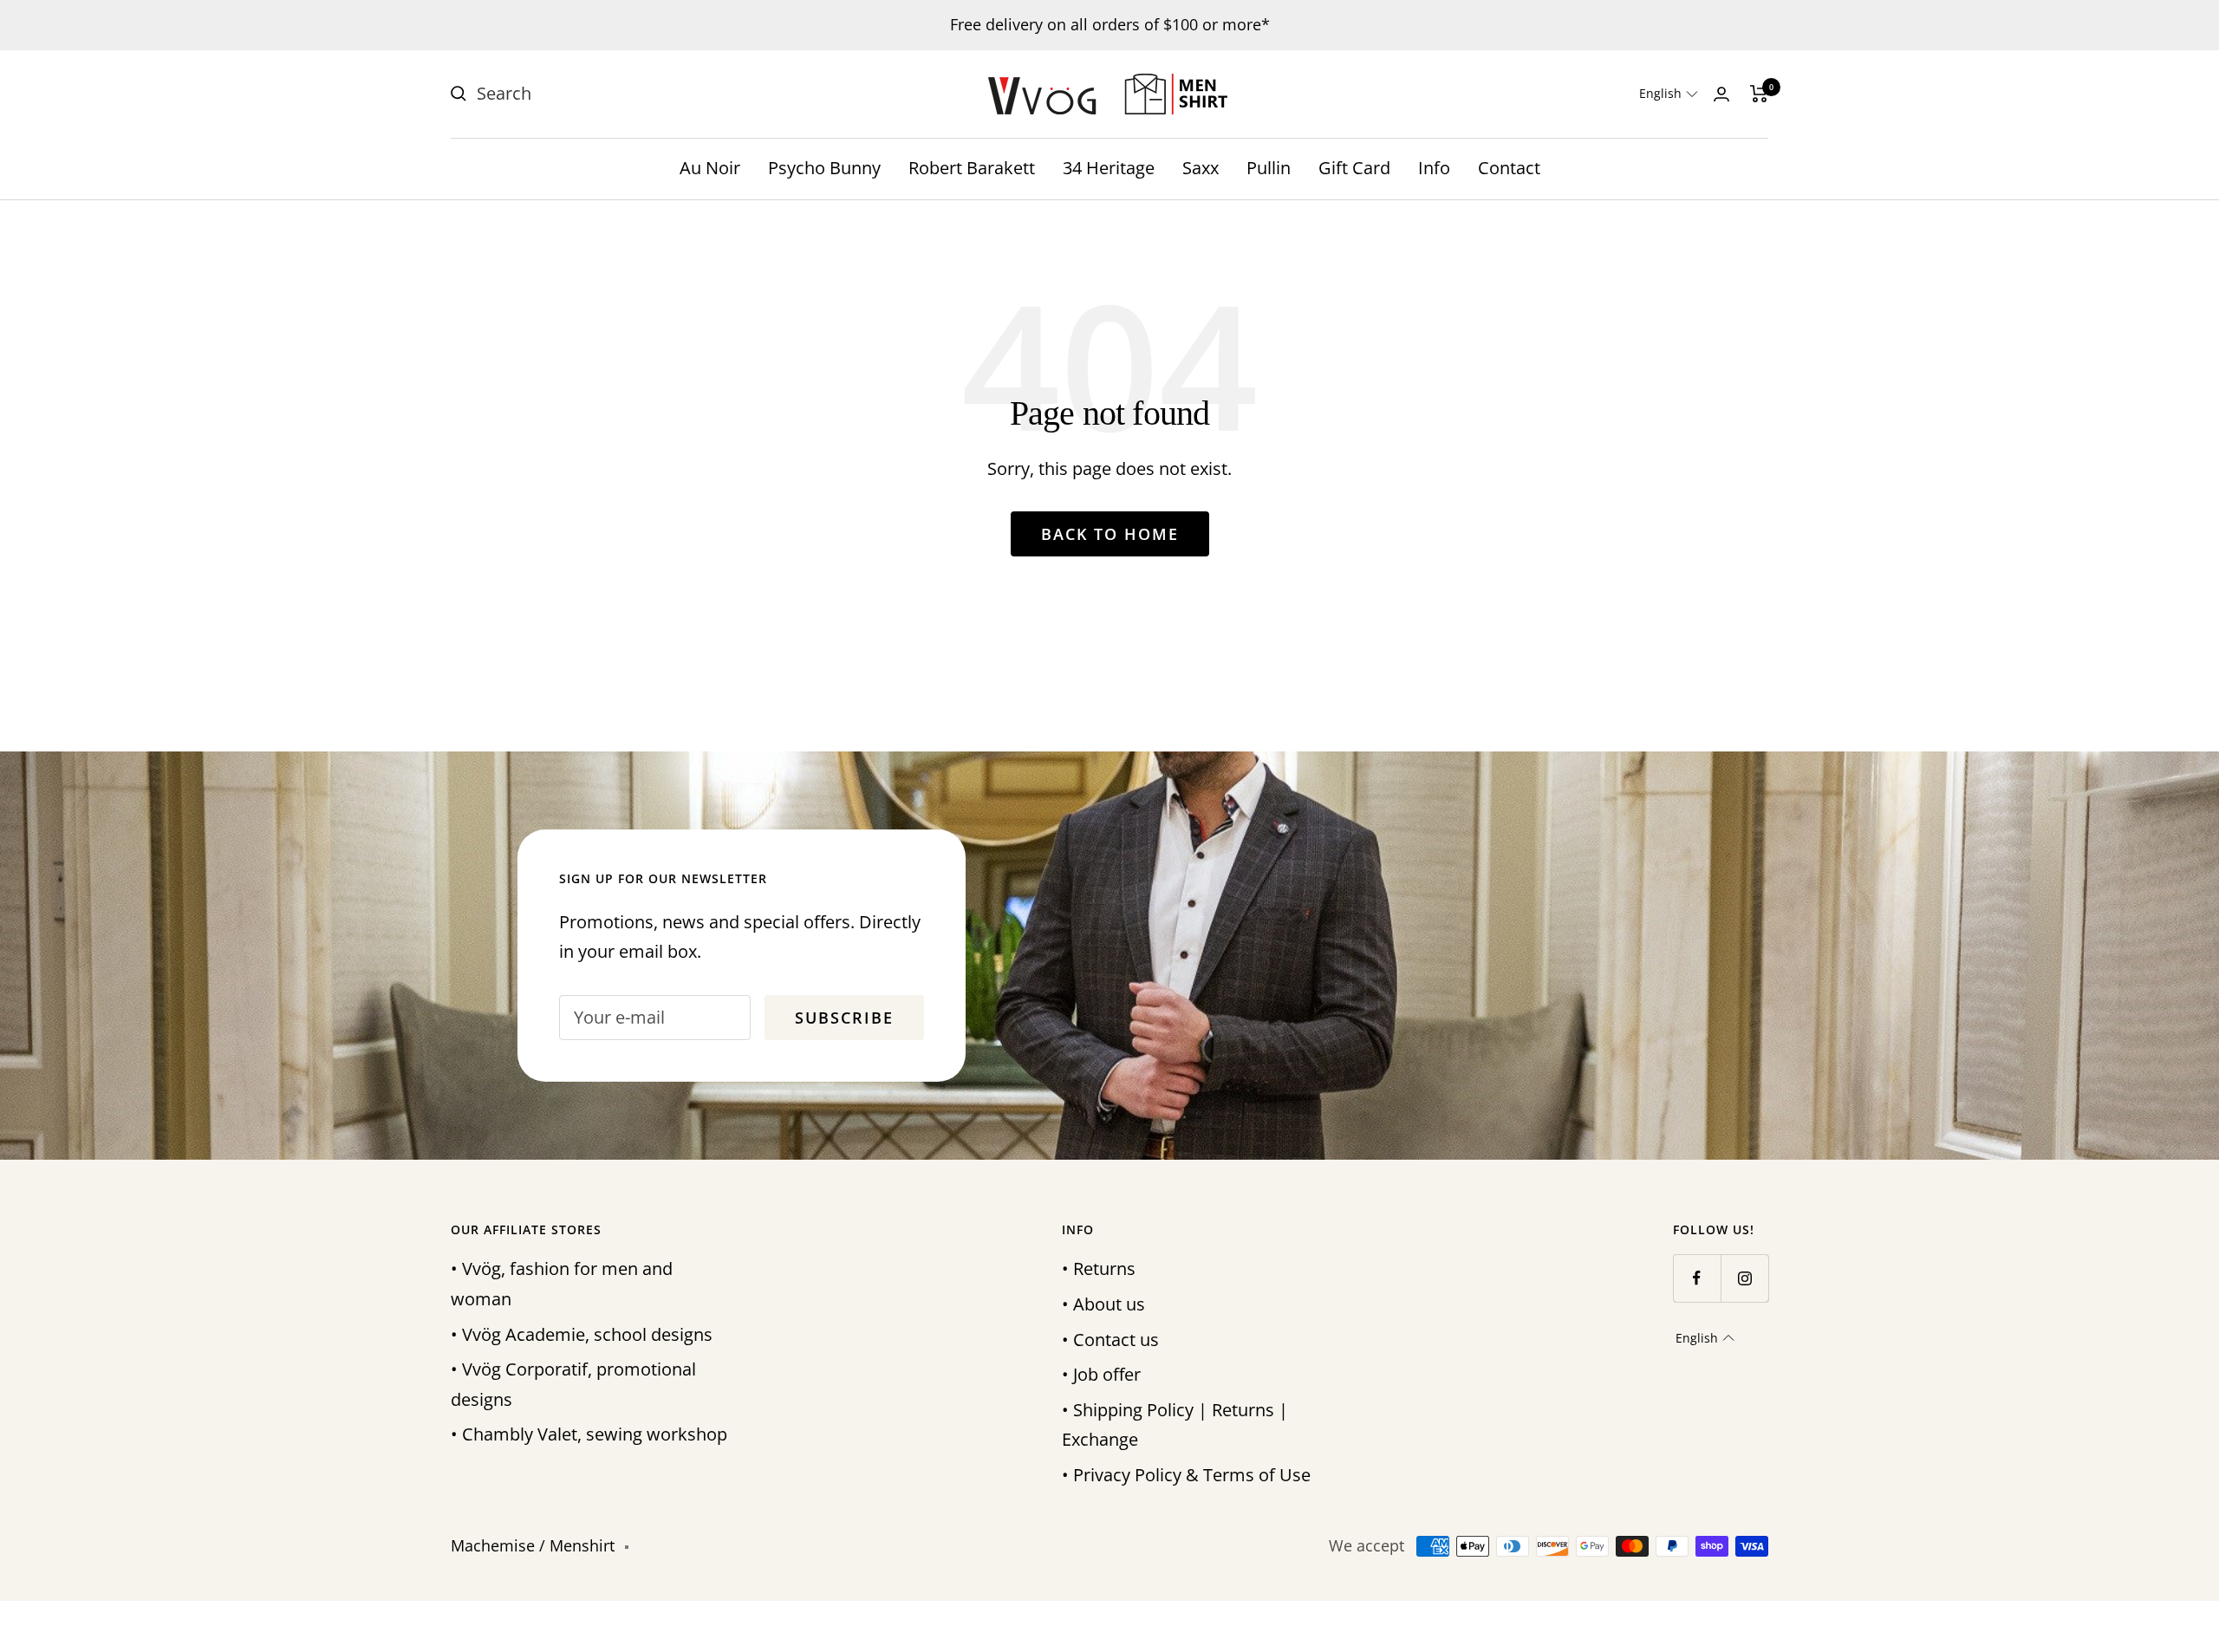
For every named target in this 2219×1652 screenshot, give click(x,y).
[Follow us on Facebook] (1697, 1278)
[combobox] (607, 94)
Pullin (1269, 168)
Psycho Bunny (824, 168)
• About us (1103, 1304)
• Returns (1099, 1268)
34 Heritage (1109, 168)
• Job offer (1101, 1374)
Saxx (1201, 168)
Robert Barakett (972, 168)
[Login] (1721, 94)
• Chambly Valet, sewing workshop (589, 1434)
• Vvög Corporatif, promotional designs (573, 1384)
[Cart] (1759, 94)
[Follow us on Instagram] (1744, 1278)
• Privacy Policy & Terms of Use (1186, 1475)
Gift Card (1354, 168)
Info (1434, 168)
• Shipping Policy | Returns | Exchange (1175, 1425)
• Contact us (1110, 1340)
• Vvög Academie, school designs (582, 1334)
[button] (1669, 94)
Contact (1509, 168)
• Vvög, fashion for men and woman (562, 1284)
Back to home (1110, 534)
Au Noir (710, 168)
